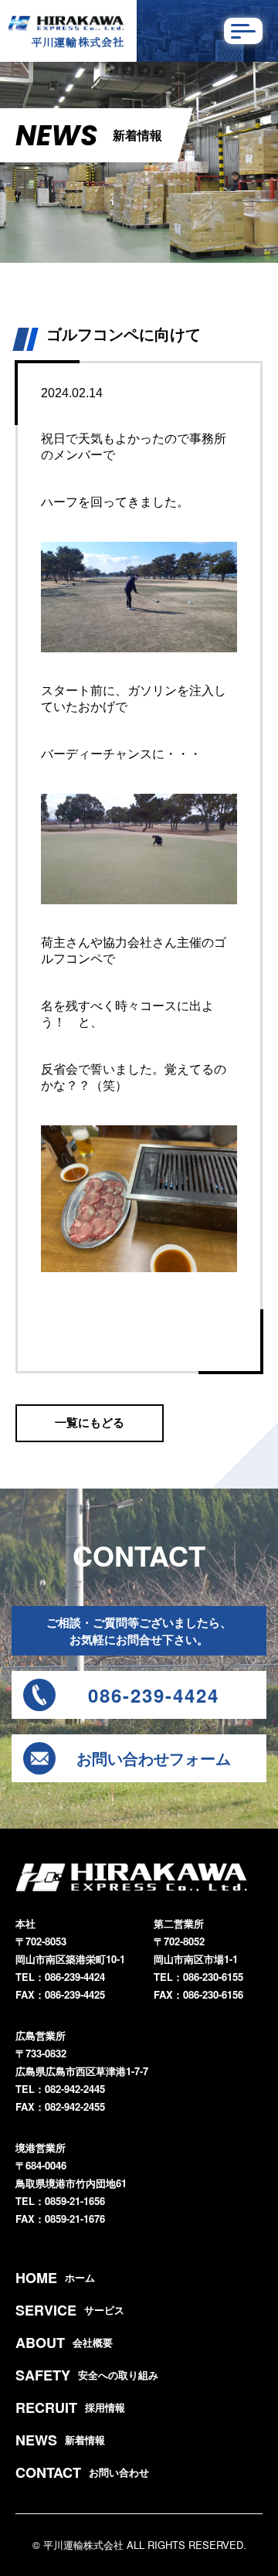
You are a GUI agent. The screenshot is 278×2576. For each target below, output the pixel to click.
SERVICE (70, 2310)
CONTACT (82, 2472)
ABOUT (64, 2343)
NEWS (60, 2440)
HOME (55, 2278)
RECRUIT (70, 2408)
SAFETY (87, 2375)
